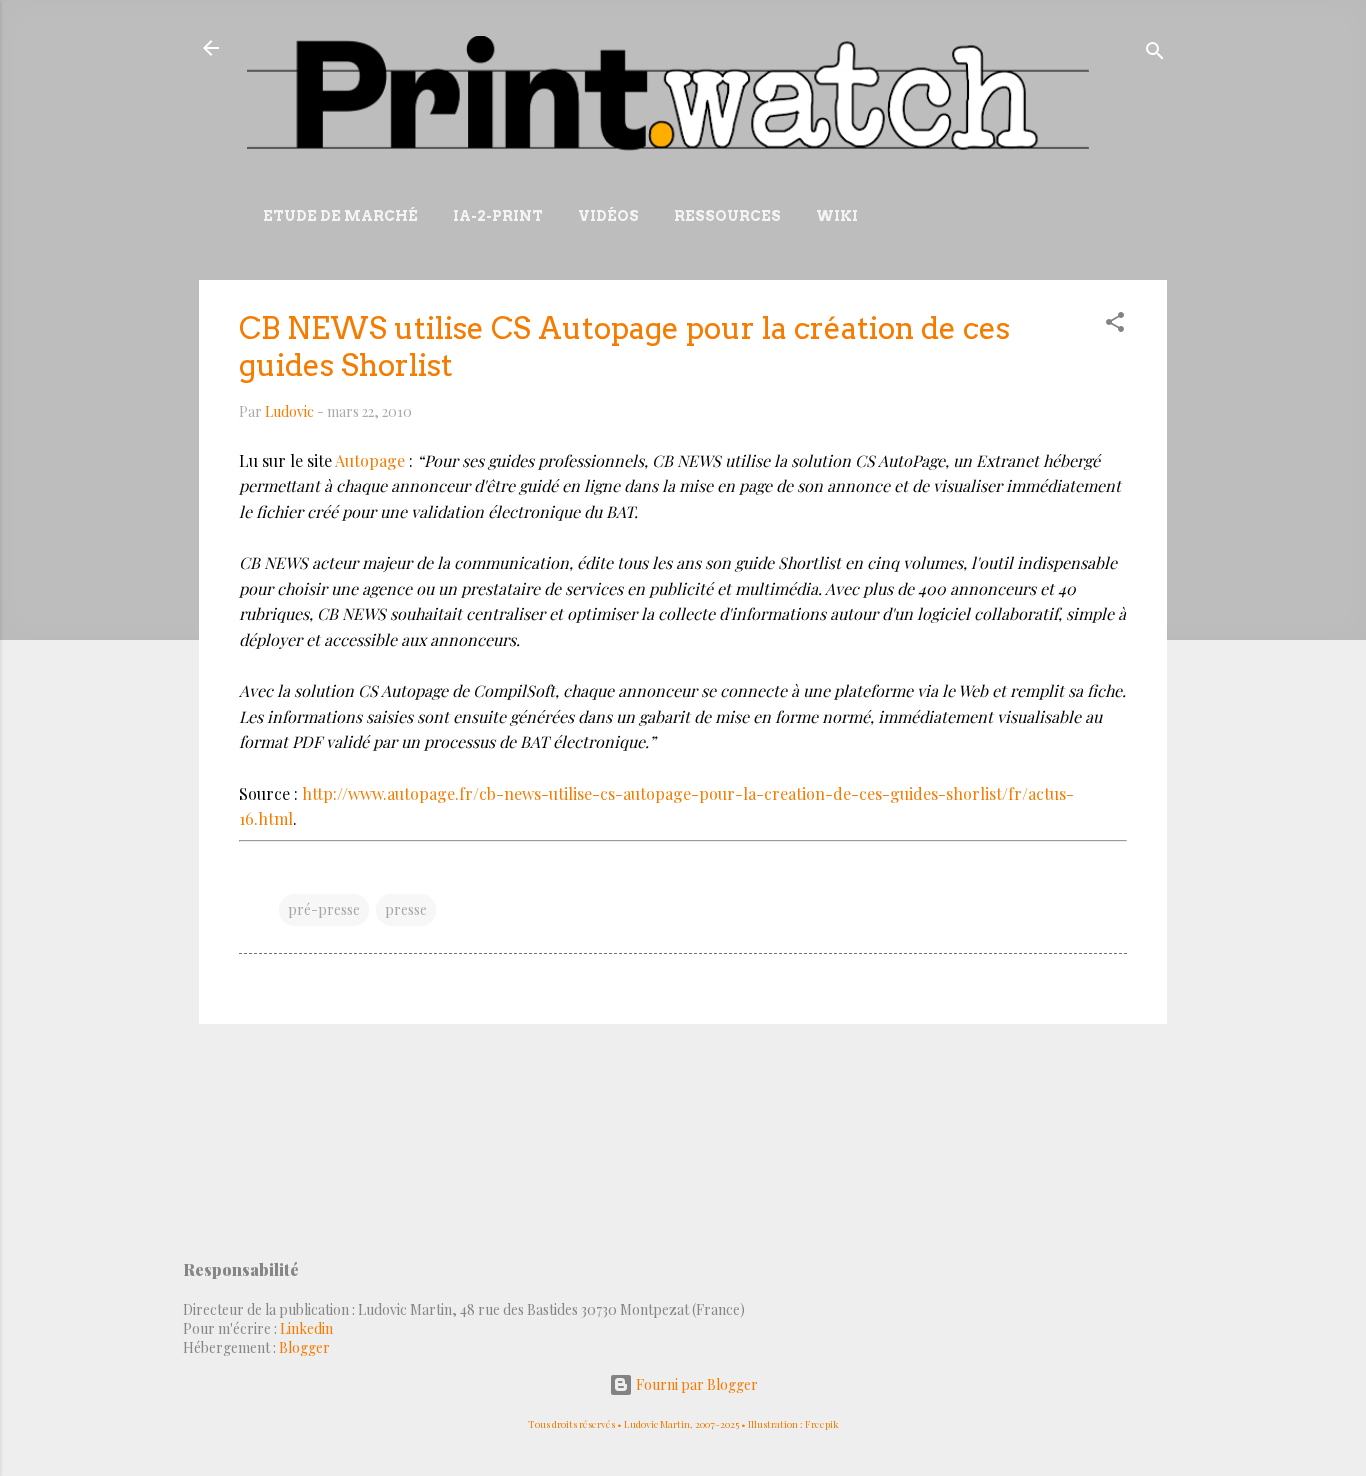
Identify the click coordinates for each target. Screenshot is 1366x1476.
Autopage (370, 460)
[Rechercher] (1155, 54)
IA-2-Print (498, 216)
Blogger (304, 1347)
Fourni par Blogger (695, 1384)
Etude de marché (340, 216)
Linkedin (306, 1328)
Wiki (837, 216)
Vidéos (608, 216)
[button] (1115, 325)
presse (406, 909)
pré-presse (324, 909)
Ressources (727, 216)
